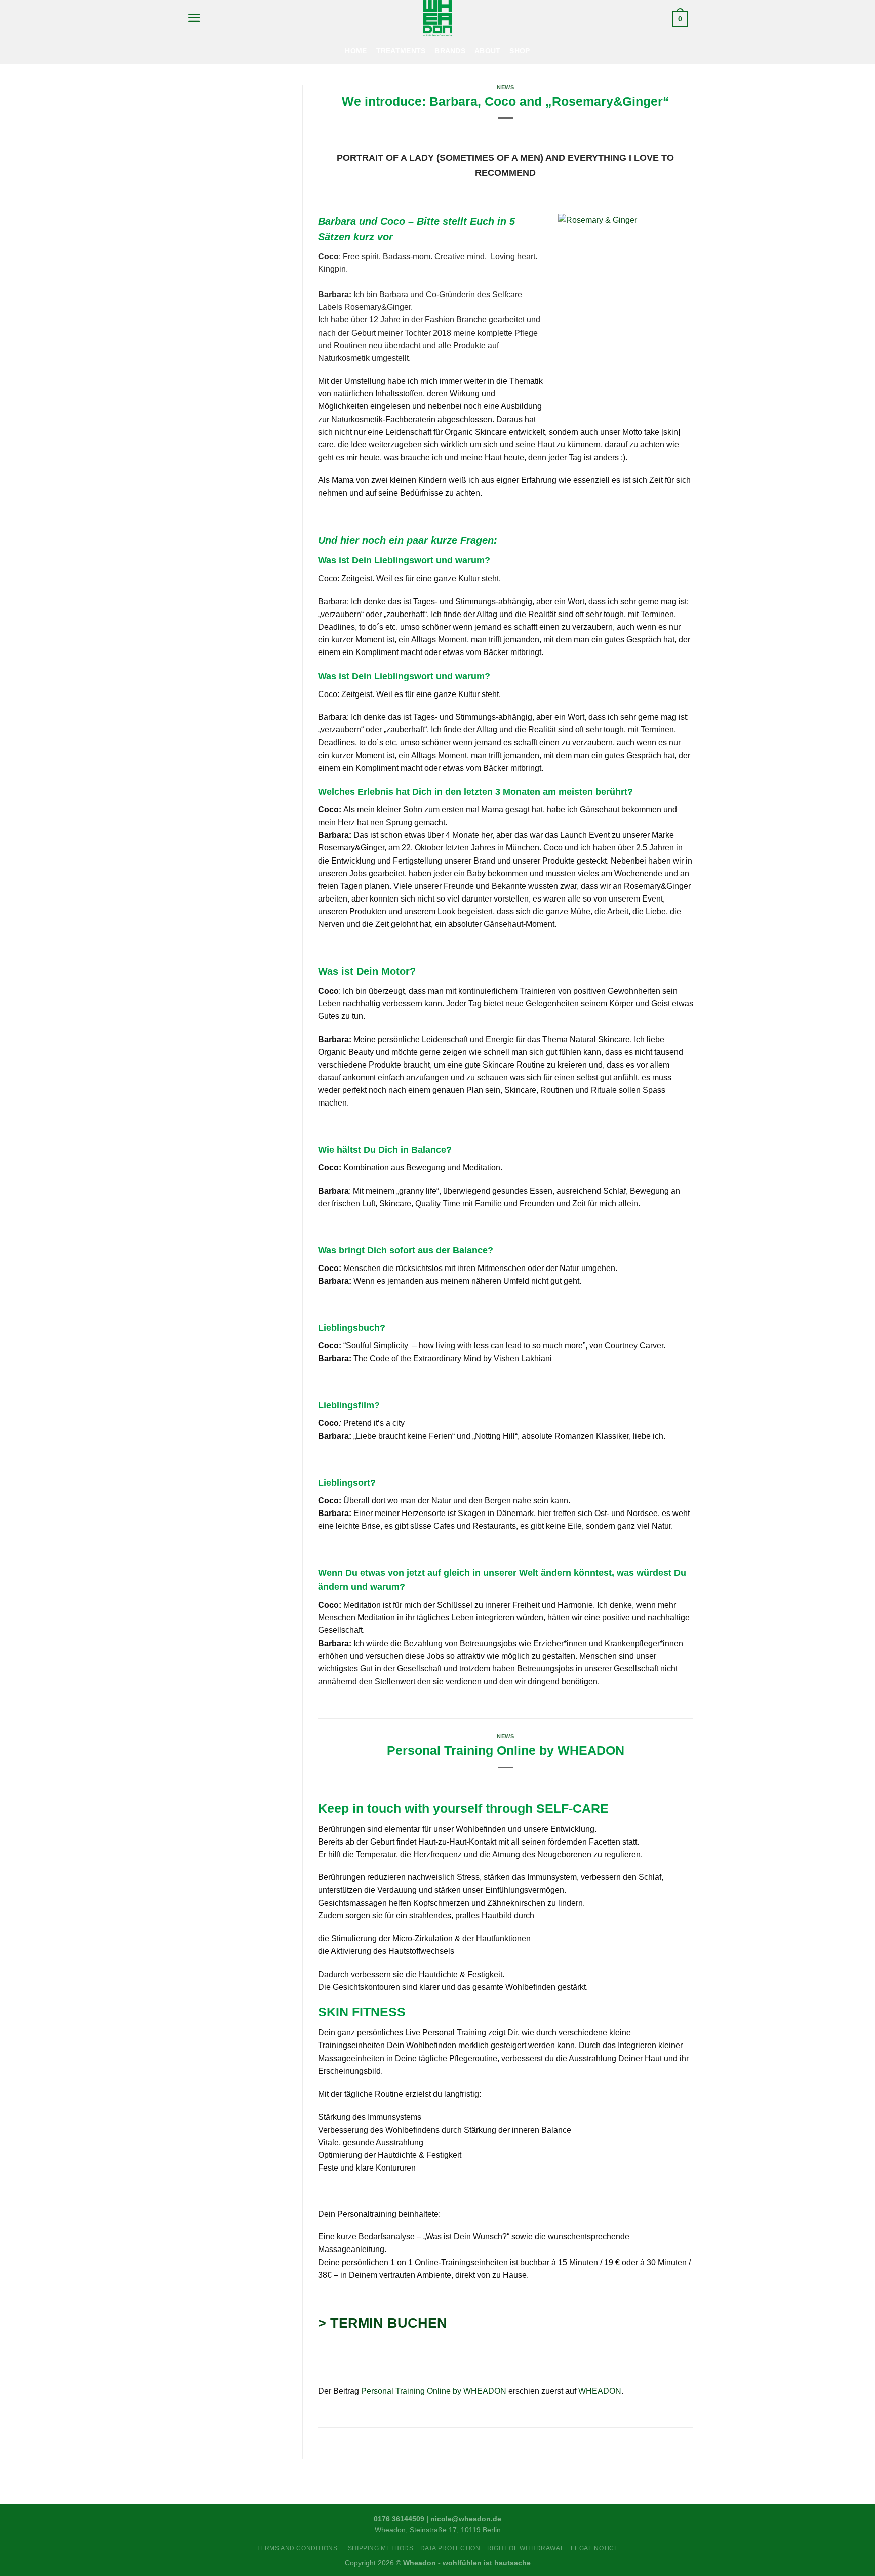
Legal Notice (594, 2548)
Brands (450, 51)
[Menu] (194, 18)
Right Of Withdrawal (526, 2548)
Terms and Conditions (299, 2548)
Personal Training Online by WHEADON (506, 1750)
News (505, 87)
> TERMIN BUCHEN (383, 2323)
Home (356, 51)
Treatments (401, 51)
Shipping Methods (381, 2548)
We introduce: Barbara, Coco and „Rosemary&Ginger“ (506, 101)
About (487, 51)
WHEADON (600, 2391)
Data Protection (450, 2548)
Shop (520, 51)
